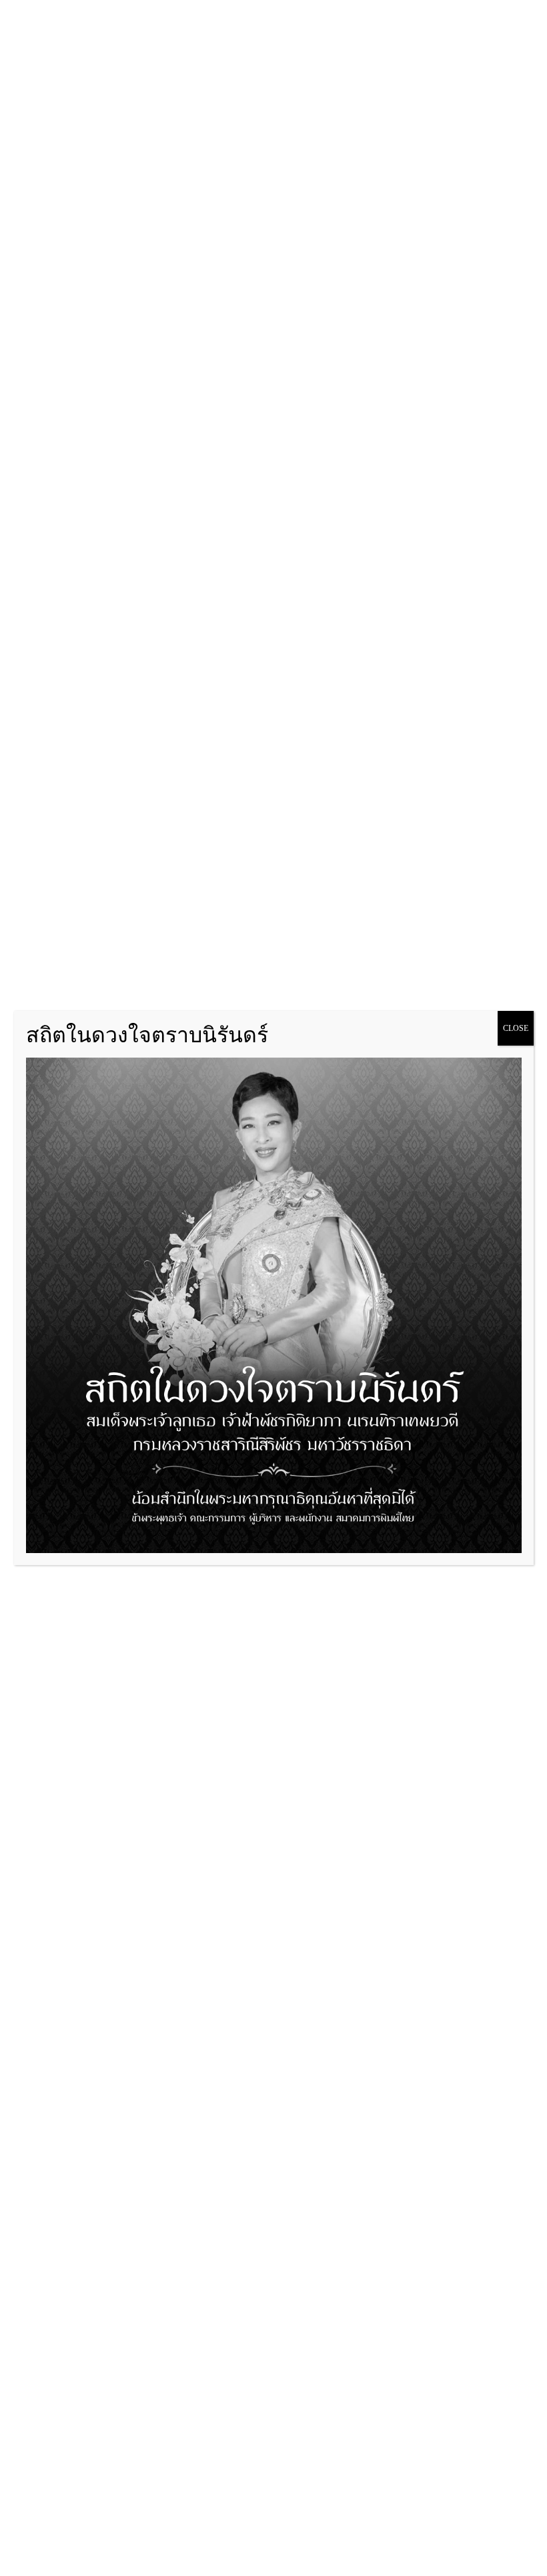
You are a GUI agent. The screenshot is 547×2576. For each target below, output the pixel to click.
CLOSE (516, 1028)
